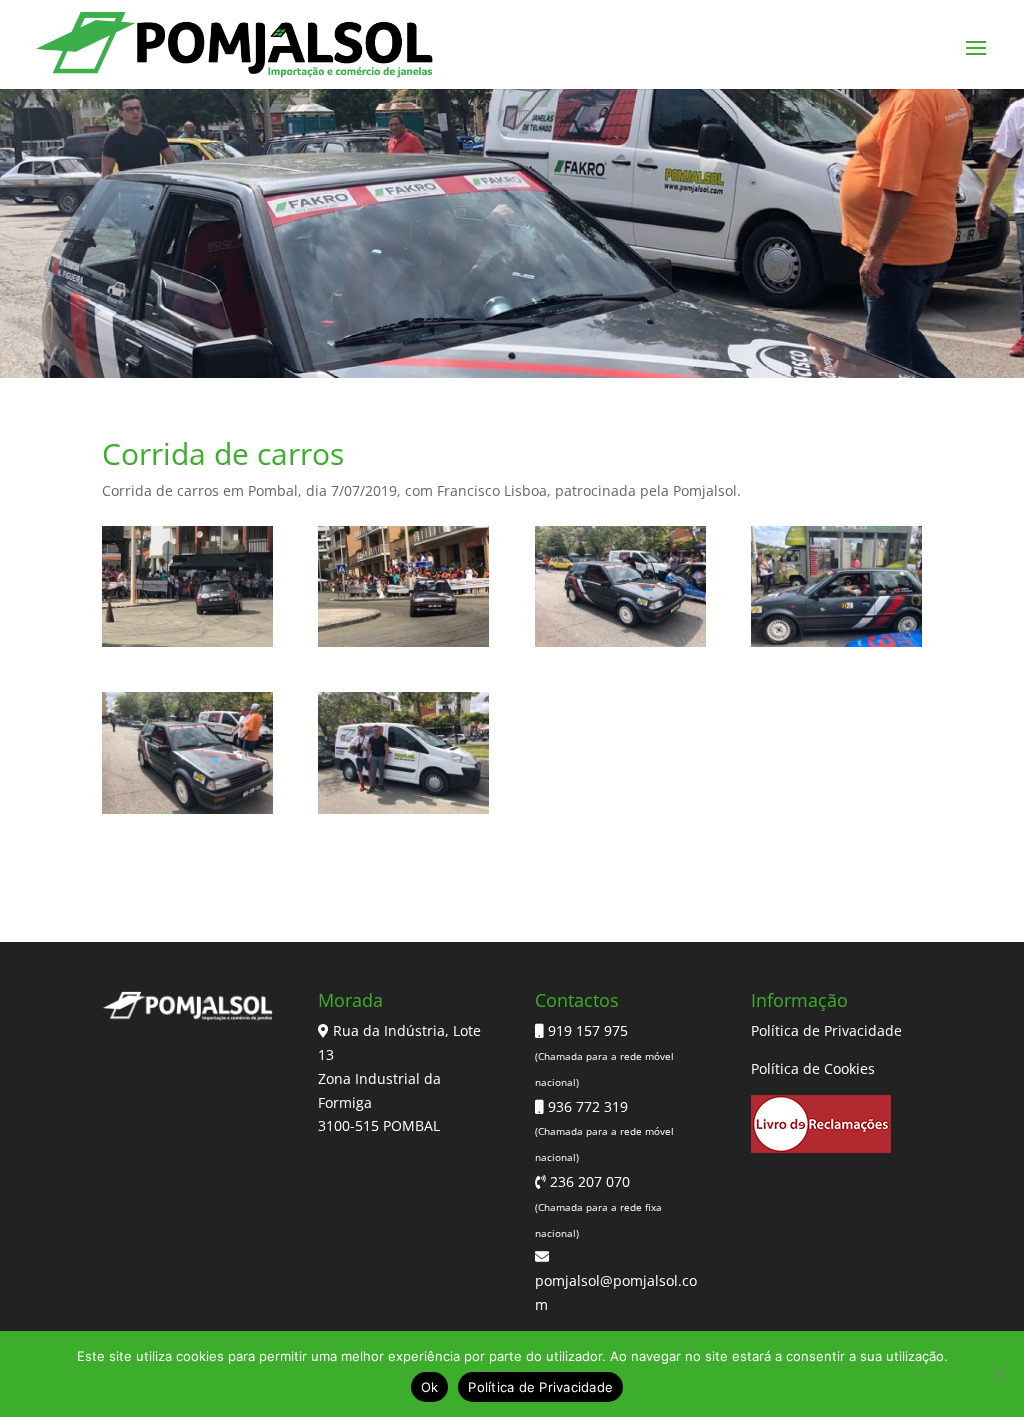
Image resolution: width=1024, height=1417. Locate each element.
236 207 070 (588, 1181)
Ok (430, 1387)
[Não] (999, 1374)
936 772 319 (586, 1106)
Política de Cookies (813, 1068)
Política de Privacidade (826, 1030)
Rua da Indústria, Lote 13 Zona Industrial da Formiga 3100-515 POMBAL (399, 1078)
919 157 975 (586, 1030)
